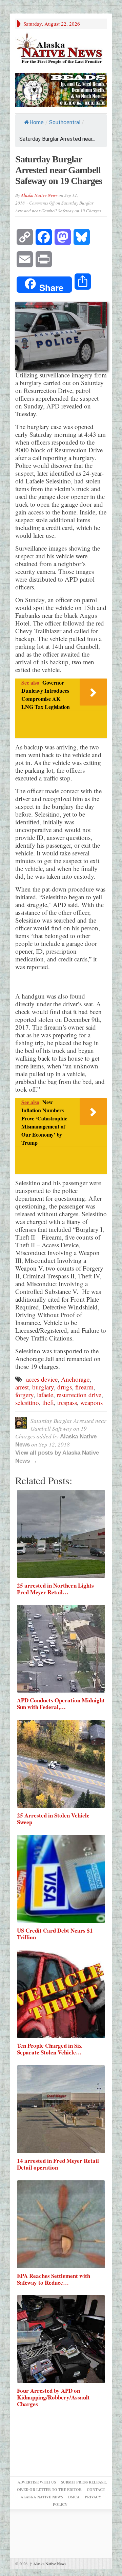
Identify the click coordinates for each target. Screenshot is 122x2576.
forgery (24, 1395)
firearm (84, 1387)
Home (37, 122)
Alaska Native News (39, 195)
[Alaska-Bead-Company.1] (61, 89)
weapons (91, 1402)
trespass (67, 1402)
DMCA (74, 2497)
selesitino (27, 1402)
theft (48, 1402)
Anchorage (75, 1379)
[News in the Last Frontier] (61, 49)
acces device (42, 1379)
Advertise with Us (37, 2482)
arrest (22, 1387)
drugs (65, 1387)
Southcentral (65, 122)
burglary (43, 1387)
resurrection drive (79, 1395)
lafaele (45, 1395)
